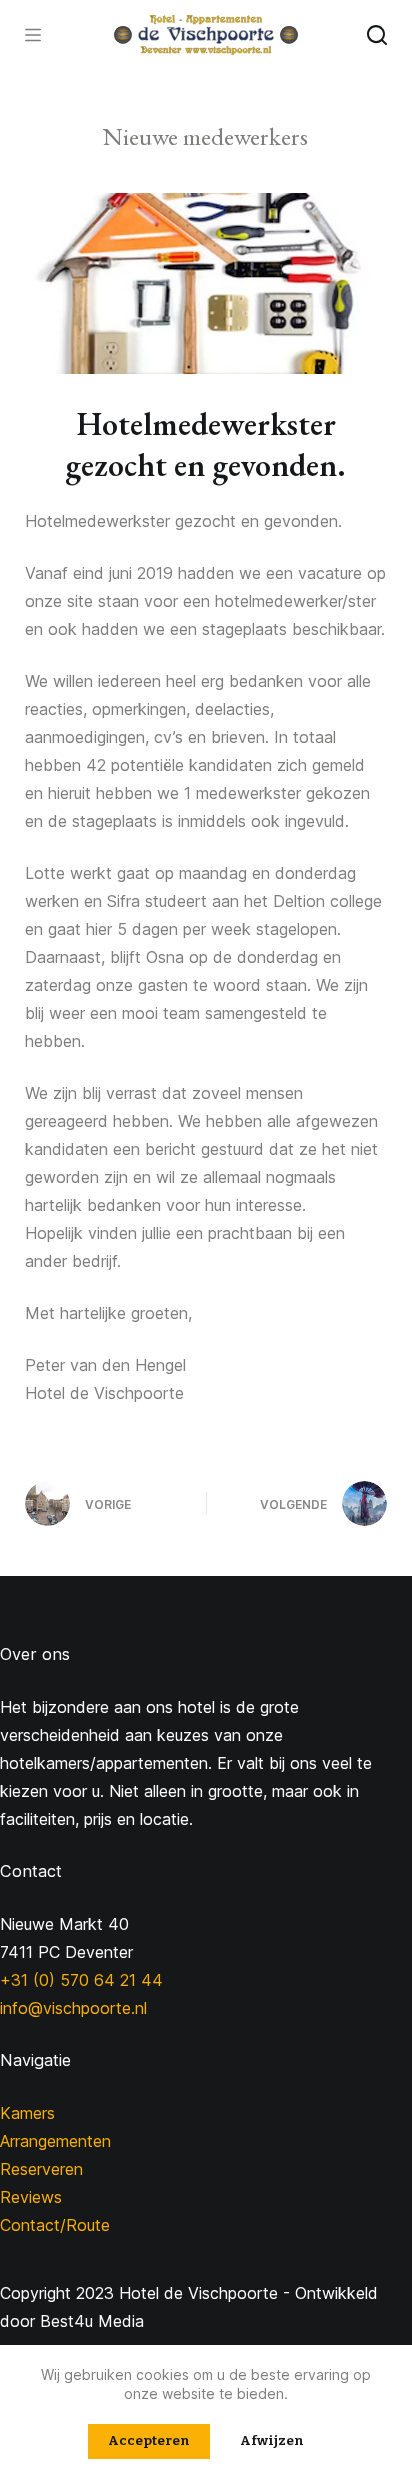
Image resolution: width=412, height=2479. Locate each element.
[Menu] (33, 35)
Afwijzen (272, 2440)
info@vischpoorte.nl (73, 2008)
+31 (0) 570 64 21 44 (81, 1980)
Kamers (27, 2113)
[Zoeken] (377, 35)
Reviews (31, 2197)
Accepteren (149, 2440)
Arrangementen (55, 2141)
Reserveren (41, 2169)
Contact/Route (55, 2225)
